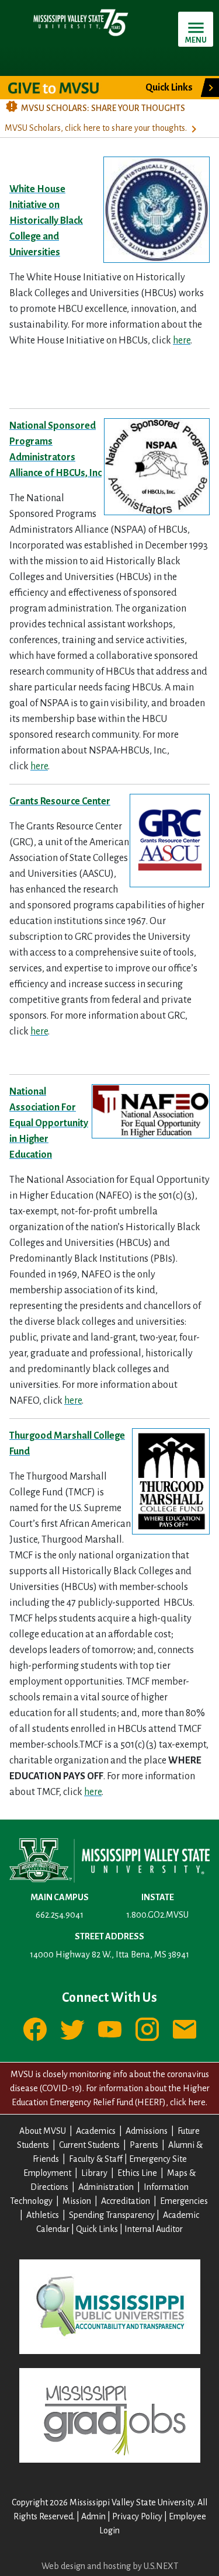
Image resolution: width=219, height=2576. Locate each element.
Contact (185, 2029)
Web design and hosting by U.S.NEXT (110, 2566)
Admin (93, 2516)
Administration (106, 2187)
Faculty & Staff (96, 2159)
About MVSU (43, 2131)
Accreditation (126, 2201)
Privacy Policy (137, 2516)
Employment (47, 2173)
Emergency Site (158, 2159)
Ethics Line (137, 2173)
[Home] (80, 22)
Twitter (72, 2029)
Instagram (147, 2029)
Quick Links (97, 2229)
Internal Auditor (154, 2229)
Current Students (89, 2145)
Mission (77, 2201)
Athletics (43, 2215)
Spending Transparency (112, 2215)
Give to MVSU (63, 88)
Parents (144, 2145)
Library (94, 2173)
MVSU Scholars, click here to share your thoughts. (96, 128)
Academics (96, 2131)
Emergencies (184, 2201)
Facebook (35, 2029)
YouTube (110, 2029)
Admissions (147, 2131)
